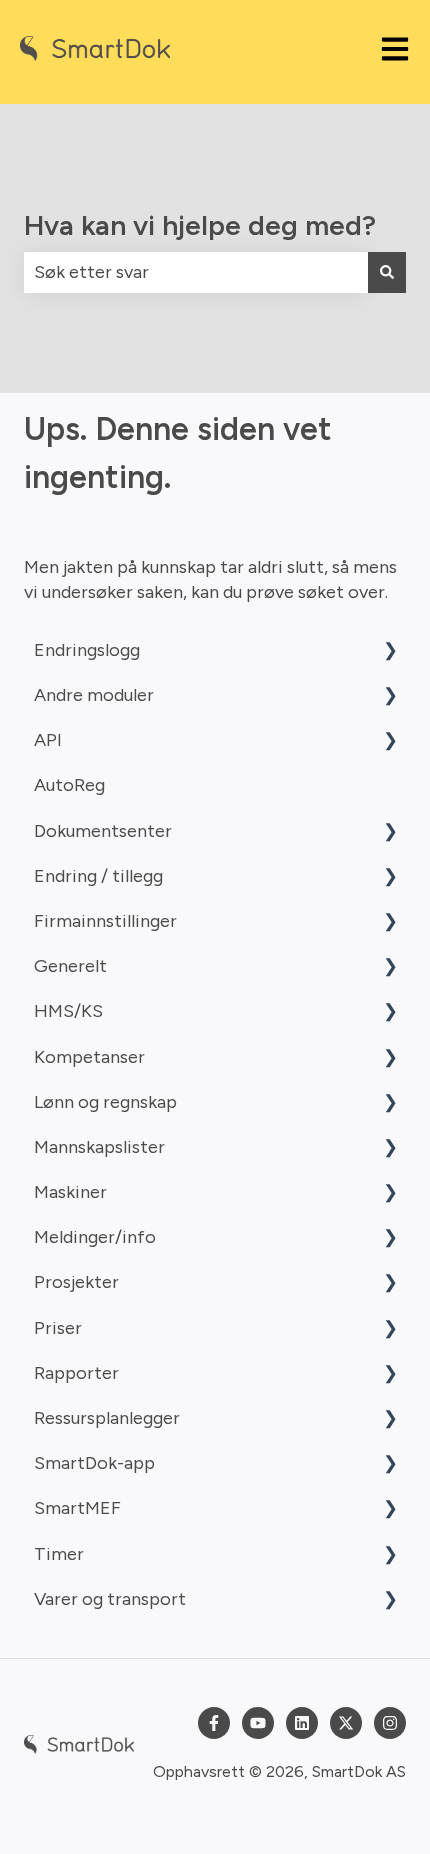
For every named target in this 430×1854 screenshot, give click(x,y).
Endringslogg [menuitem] (87, 650)
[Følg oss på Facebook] (214, 1723)
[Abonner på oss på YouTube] (258, 1723)
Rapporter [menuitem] (76, 1373)
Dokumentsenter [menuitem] (103, 831)
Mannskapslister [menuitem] (99, 1147)
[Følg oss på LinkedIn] (302, 1723)
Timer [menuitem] (59, 1554)
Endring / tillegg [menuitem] (98, 876)
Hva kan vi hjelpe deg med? (200, 225)
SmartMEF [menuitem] (77, 1508)
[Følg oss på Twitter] (346, 1723)
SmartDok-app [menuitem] (94, 1463)
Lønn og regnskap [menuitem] (105, 1102)
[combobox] (196, 272)
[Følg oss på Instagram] (390, 1723)
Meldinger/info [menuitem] (95, 1237)
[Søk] (387, 272)
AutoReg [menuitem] (69, 785)
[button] (390, 650)
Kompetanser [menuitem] (89, 1057)
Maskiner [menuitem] (70, 1192)
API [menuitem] (48, 740)
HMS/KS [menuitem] (68, 1011)
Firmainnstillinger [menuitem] (105, 921)
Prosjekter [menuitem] (76, 1282)
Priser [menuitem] (58, 1328)
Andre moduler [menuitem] (94, 695)
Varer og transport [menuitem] (110, 1599)
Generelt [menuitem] (70, 966)
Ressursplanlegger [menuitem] (107, 1418)
